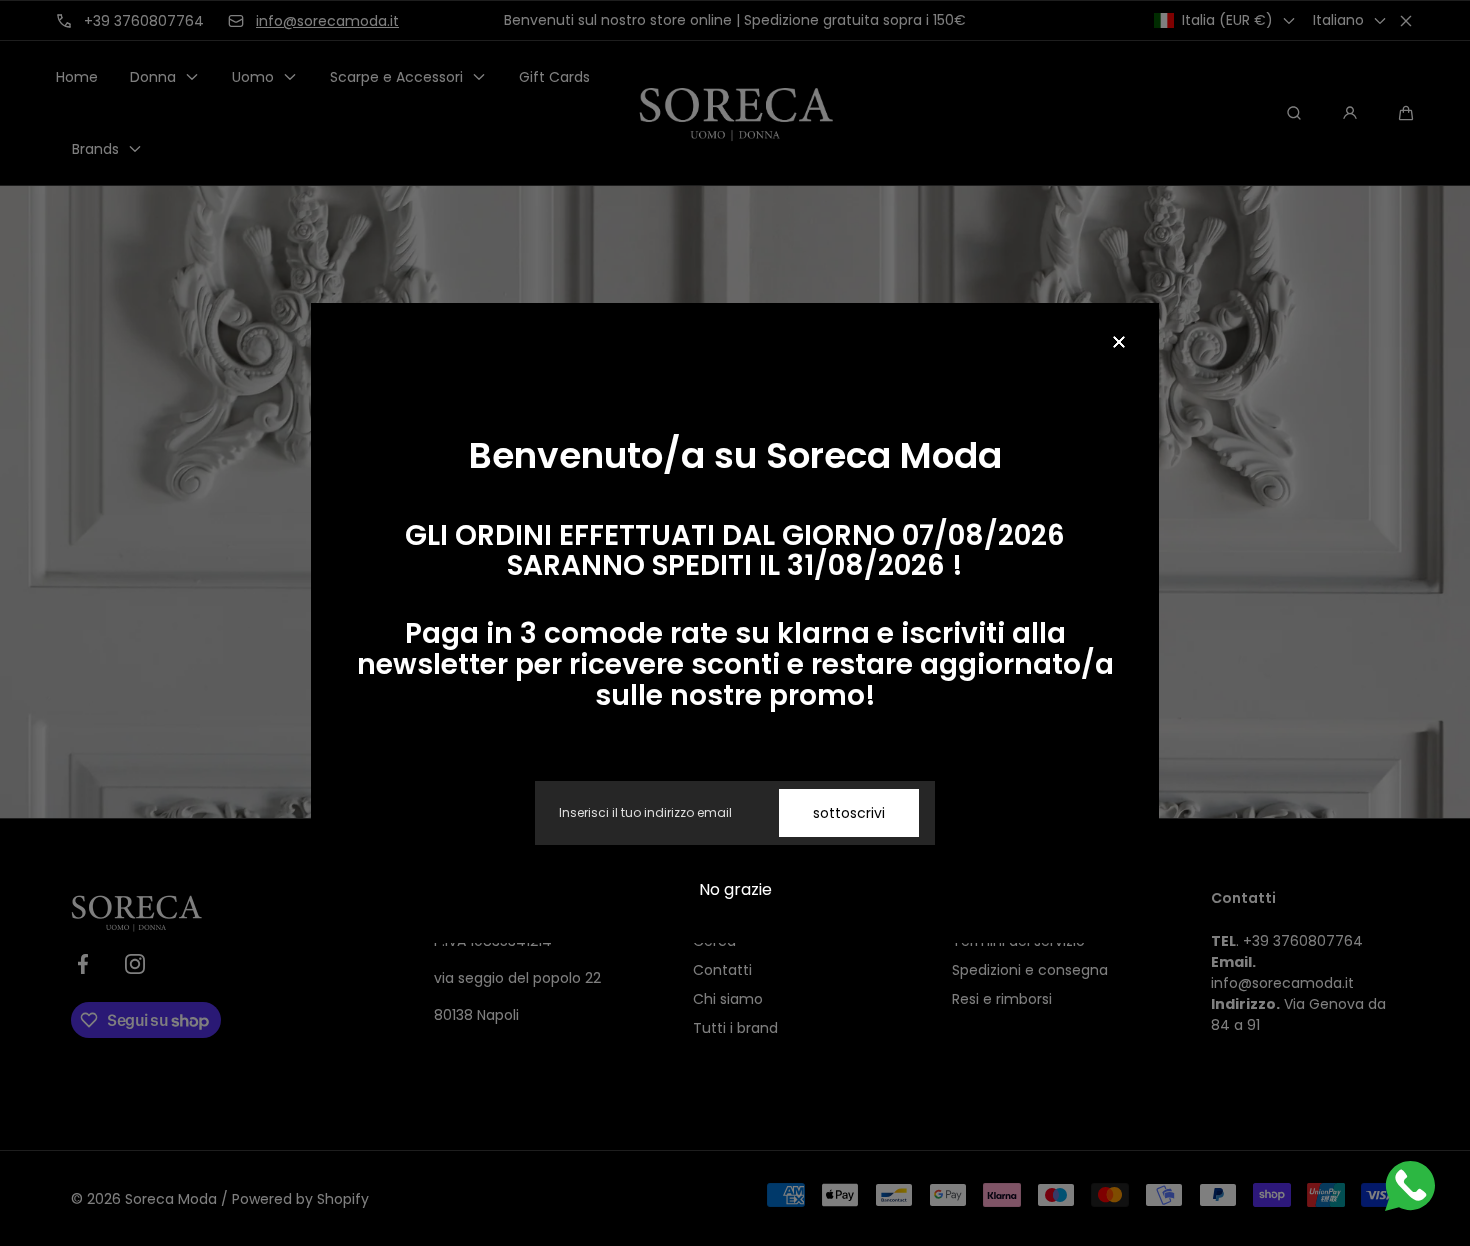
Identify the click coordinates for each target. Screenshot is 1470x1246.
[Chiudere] (1119, 343)
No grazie (735, 889)
